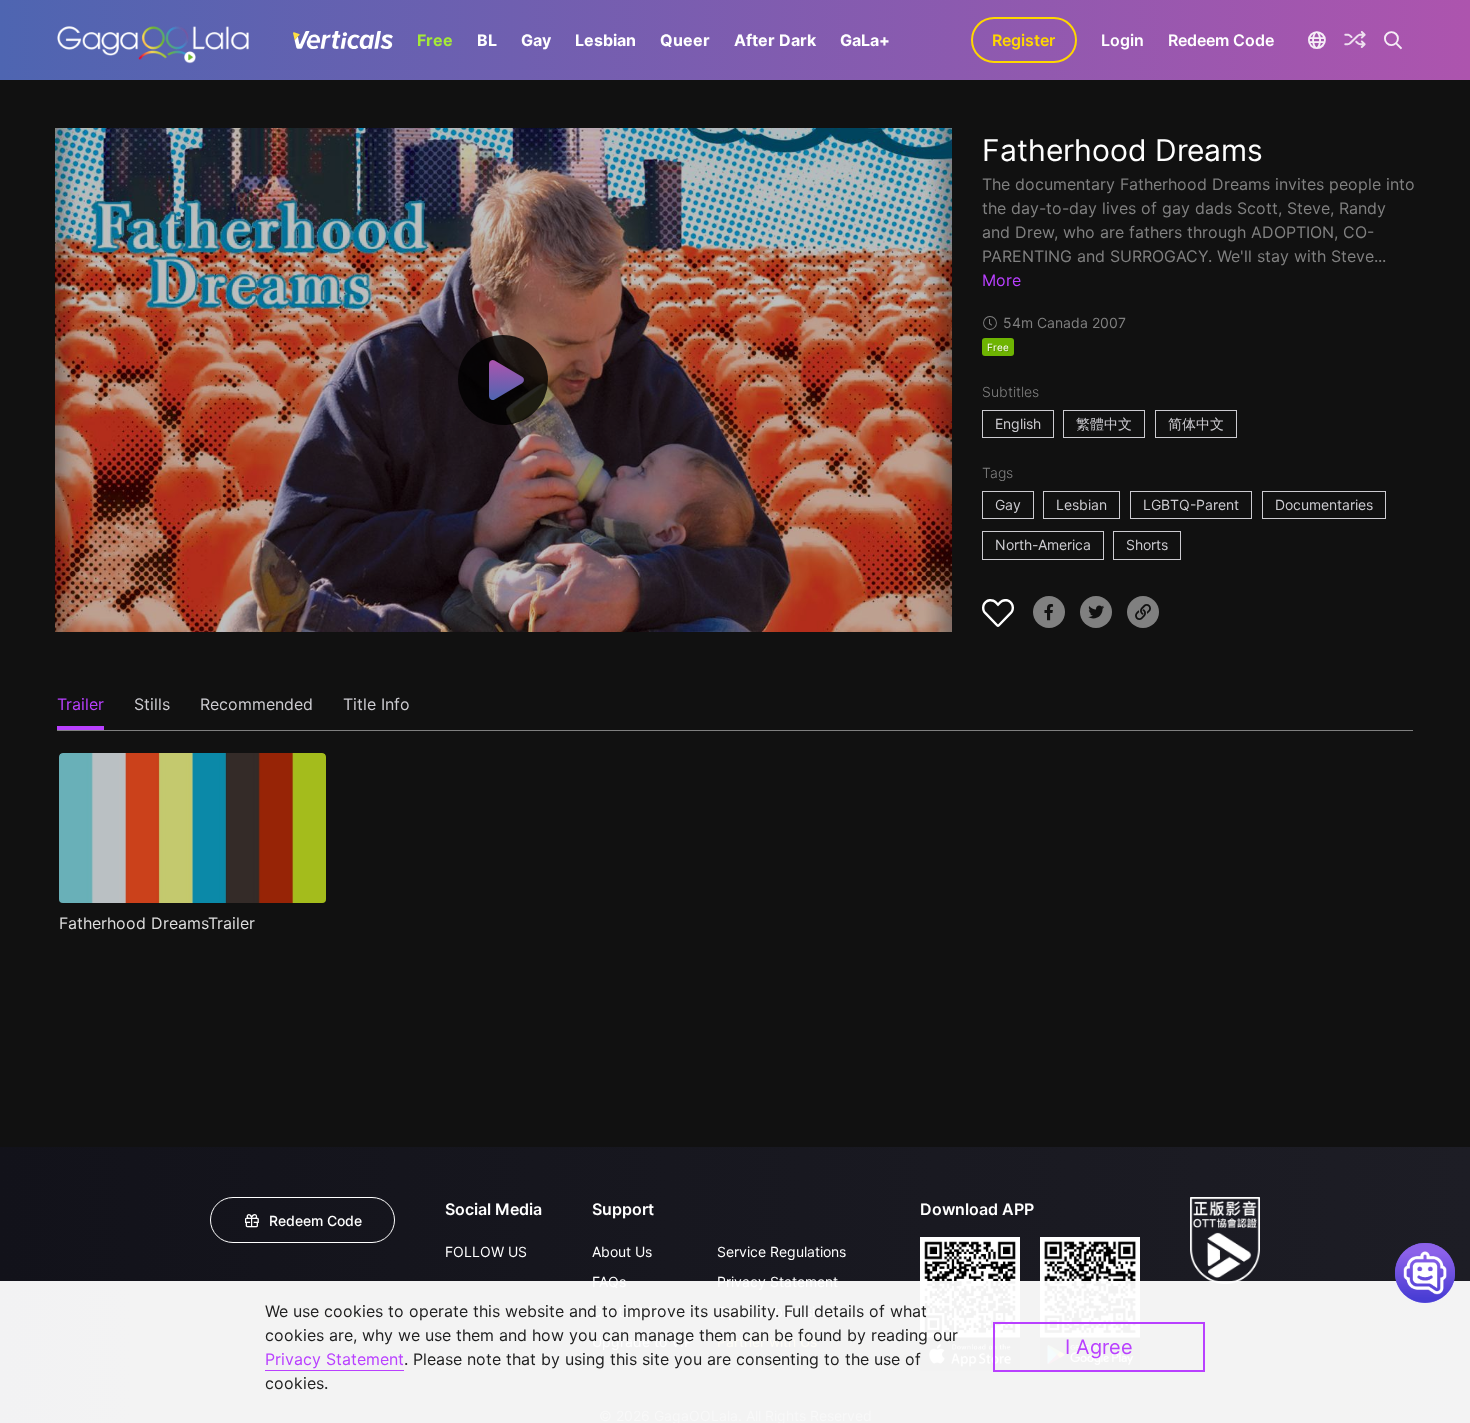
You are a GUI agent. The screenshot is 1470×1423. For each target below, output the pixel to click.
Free (435, 40)
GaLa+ (865, 40)
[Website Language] (1317, 40)
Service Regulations (781, 1251)
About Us (622, 1251)
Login (1122, 40)
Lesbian (605, 40)
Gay (536, 40)
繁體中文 (1104, 423)
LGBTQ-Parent (1191, 504)
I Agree (1099, 1347)
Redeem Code (1221, 40)
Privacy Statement (334, 1359)
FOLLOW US (486, 1251)
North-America (1043, 544)
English (1018, 423)
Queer (685, 40)
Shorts (1147, 544)
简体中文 (1196, 423)
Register (1023, 40)
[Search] (1393, 40)
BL (487, 40)
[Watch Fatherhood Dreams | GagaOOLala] (152, 40)
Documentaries (1324, 504)
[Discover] (1355, 40)
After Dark (775, 40)
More (1001, 280)
